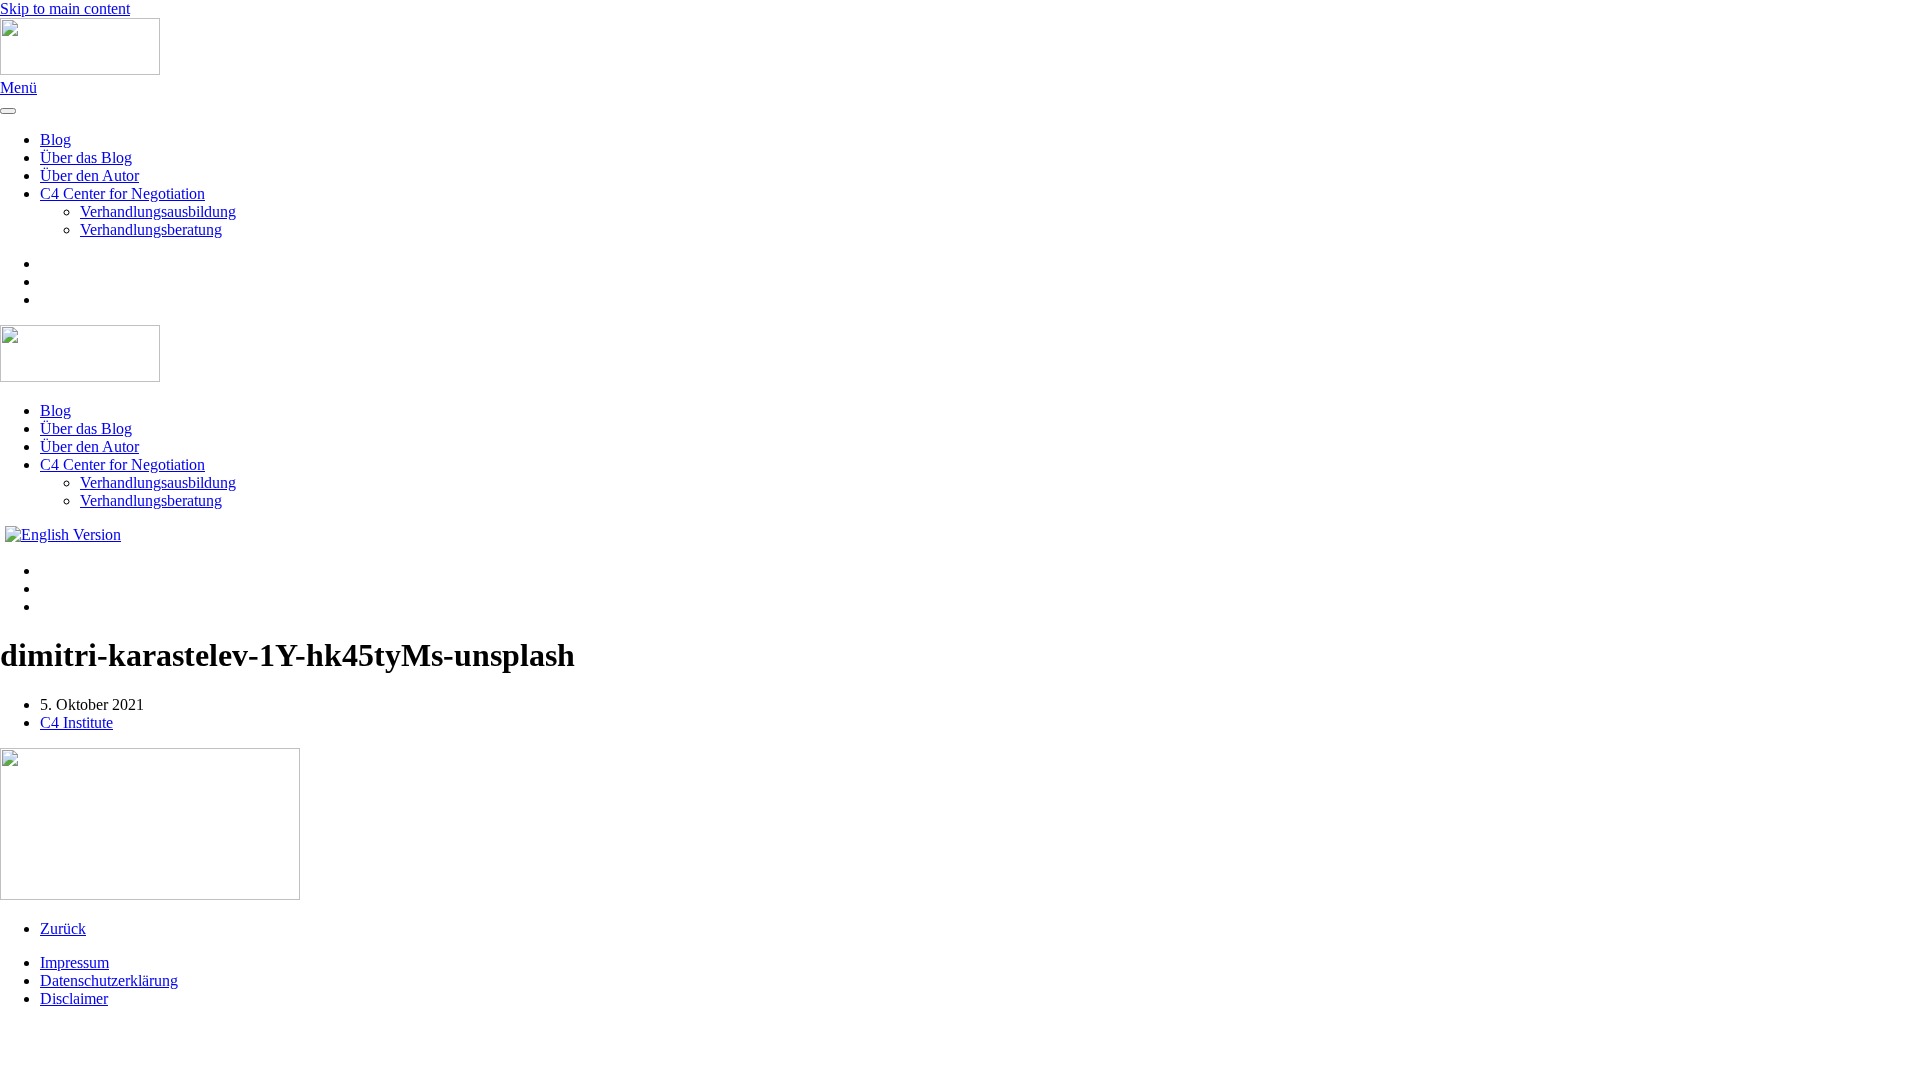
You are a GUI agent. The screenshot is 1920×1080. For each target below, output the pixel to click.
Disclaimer (74, 998)
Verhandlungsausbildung (158, 211)
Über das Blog (86, 157)
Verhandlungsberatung (151, 229)
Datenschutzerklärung (109, 980)
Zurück (63, 928)
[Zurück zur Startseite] (80, 69)
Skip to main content (65, 8)
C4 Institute (76, 722)
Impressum (74, 962)
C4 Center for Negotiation (122, 193)
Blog (55, 139)
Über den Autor (89, 175)
